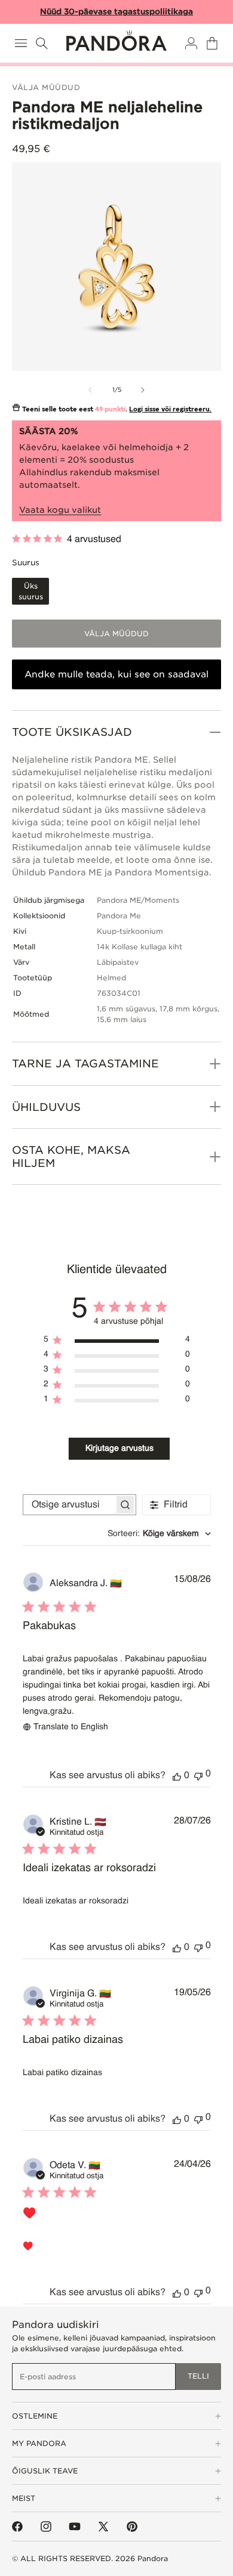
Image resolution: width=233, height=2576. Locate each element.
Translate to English (71, 1727)
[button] (21, 43)
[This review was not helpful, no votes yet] (198, 1775)
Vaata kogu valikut (60, 510)
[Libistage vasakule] (90, 390)
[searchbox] (69, 1505)
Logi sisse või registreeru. (170, 409)
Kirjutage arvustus (119, 1448)
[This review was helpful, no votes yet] (177, 1776)
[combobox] (159, 1534)
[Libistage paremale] (143, 390)
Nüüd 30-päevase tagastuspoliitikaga (116, 12)
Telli (198, 2376)
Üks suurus (31, 591)
